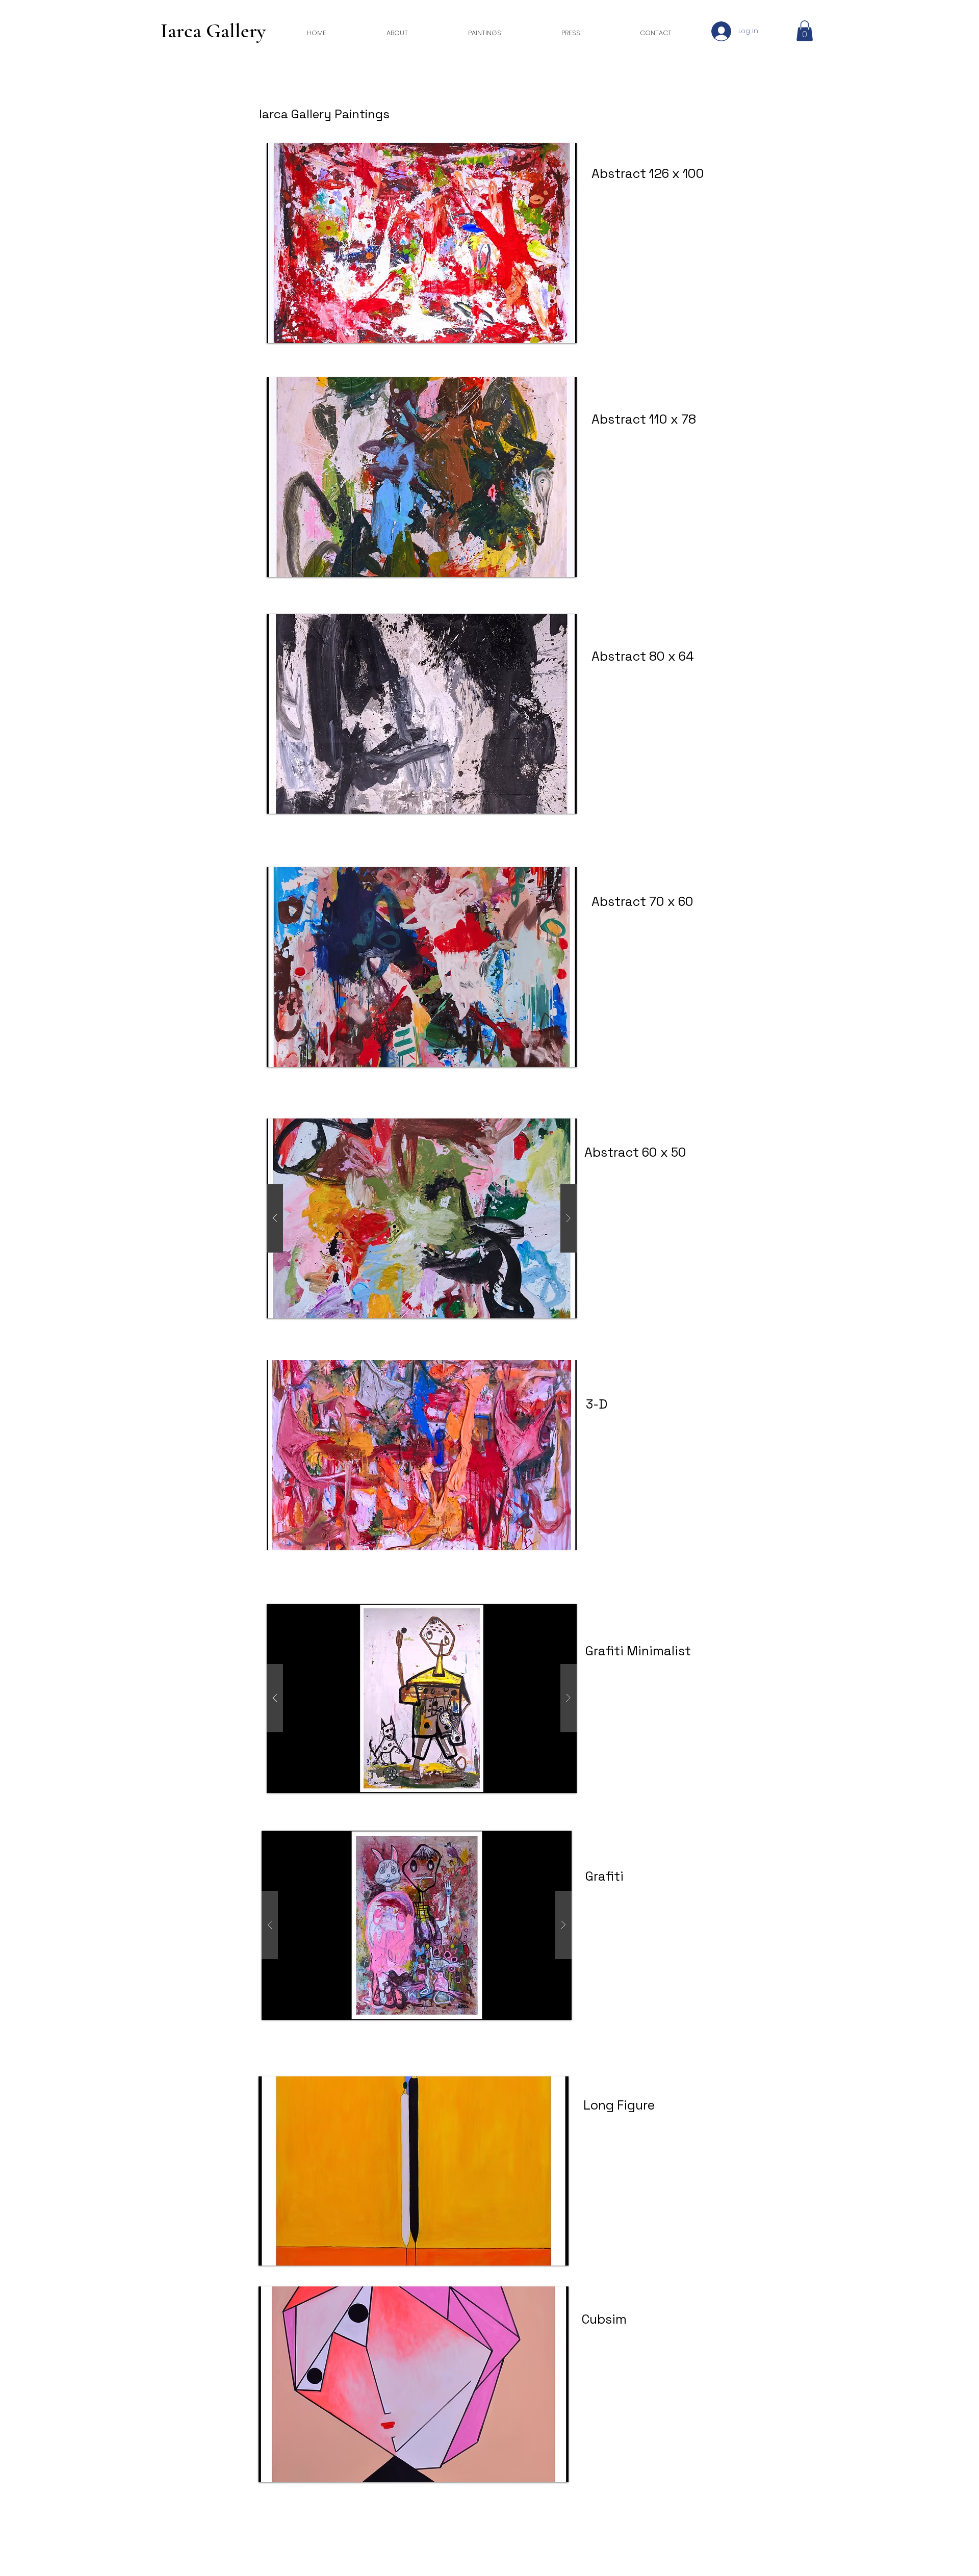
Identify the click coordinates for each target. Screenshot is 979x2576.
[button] (805, 31)
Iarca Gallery (213, 31)
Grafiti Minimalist (638, 1651)
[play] (547, 2257)
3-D (597, 1404)
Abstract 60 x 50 (635, 1152)
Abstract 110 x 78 (644, 419)
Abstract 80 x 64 (643, 656)
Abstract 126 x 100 (649, 173)
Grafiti (604, 1876)
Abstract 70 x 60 (642, 901)
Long (599, 2105)
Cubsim (604, 2319)
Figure (634, 2105)
